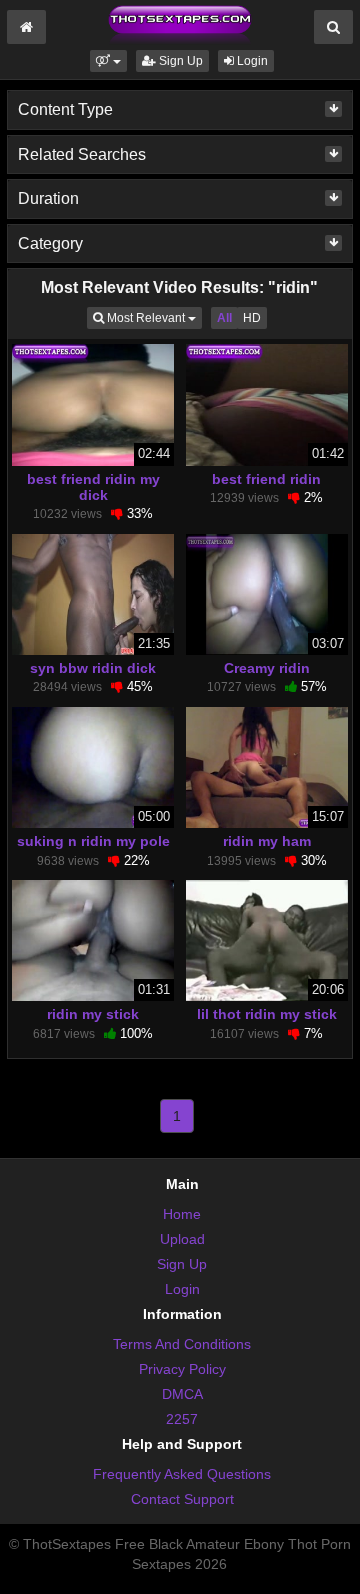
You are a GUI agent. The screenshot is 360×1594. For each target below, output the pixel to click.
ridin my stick (93, 1014)
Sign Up (179, 61)
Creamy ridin (267, 668)
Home (182, 1214)
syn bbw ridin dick (93, 668)
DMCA (182, 1394)
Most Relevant (153, 317)
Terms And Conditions (182, 1344)
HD (252, 318)
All (224, 318)
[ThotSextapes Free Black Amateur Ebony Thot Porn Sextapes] (180, 24)
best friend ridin (266, 479)
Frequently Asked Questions (182, 1474)
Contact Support (182, 1499)
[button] (108, 61)
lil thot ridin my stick (267, 1014)
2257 (182, 1419)
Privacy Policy (182, 1369)
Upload (182, 1239)
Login (251, 61)
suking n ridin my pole (93, 841)
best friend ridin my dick (93, 487)
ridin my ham (267, 841)
